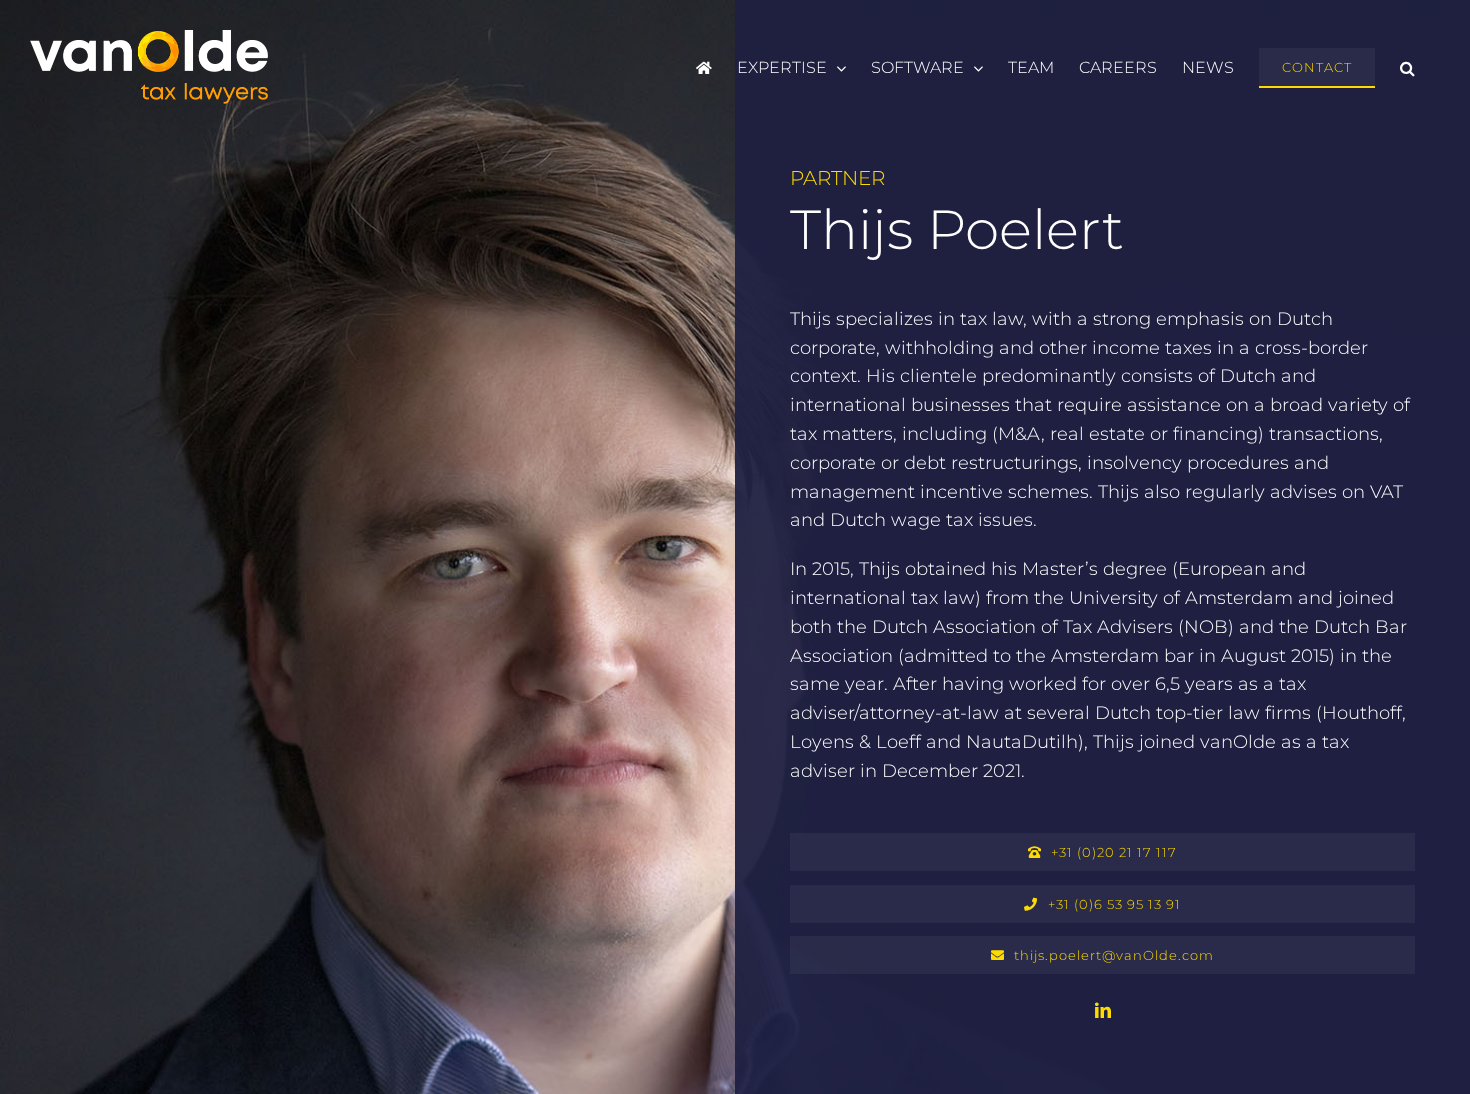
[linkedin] (1103, 1010)
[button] (1407, 68)
